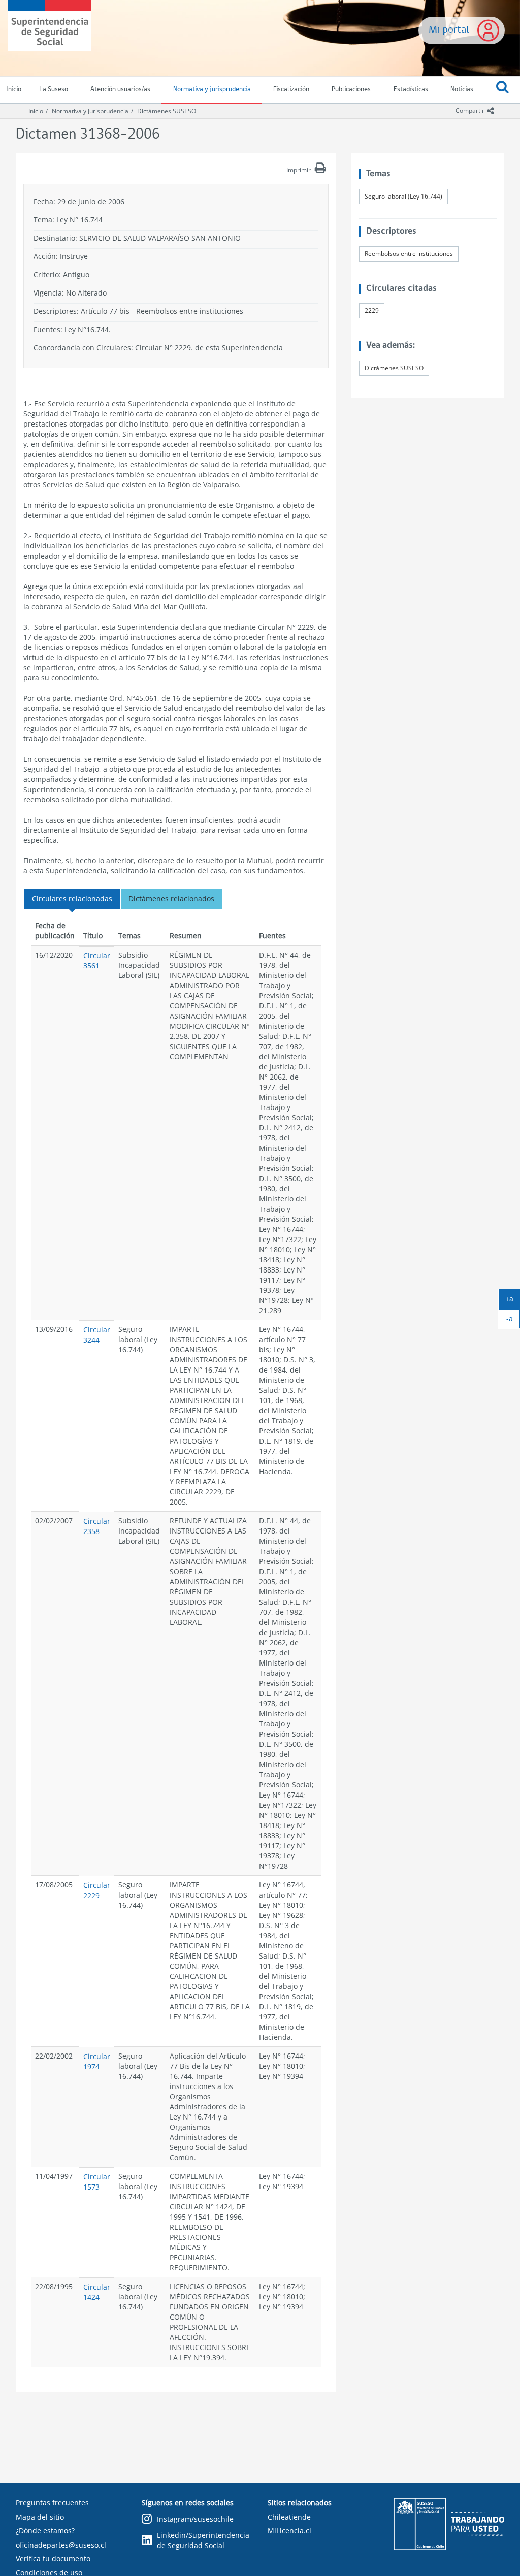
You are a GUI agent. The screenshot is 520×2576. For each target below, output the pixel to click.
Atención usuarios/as (120, 90)
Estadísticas (411, 90)
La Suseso (54, 90)
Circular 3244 (97, 1335)
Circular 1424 (97, 2292)
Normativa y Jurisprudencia (90, 111)
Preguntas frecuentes (52, 2503)
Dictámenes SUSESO (167, 111)
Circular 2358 (97, 1526)
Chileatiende (289, 2517)
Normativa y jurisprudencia (212, 90)
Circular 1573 (97, 2182)
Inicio (36, 111)
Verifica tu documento (53, 2558)
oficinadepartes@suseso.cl (61, 2545)
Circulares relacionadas (72, 899)
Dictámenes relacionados (171, 899)
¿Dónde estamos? (45, 2531)
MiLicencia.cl (289, 2531)
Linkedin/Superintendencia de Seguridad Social (203, 2540)
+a (513, 1301)
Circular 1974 (97, 2061)
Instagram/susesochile (195, 2519)
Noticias (462, 90)
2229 (372, 311)
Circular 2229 (97, 1890)
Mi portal (449, 30)
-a (513, 1321)
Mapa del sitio (40, 2517)
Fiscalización (291, 90)
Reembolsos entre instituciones (409, 254)
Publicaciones (351, 90)
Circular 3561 (97, 960)
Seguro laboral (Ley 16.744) (403, 196)
